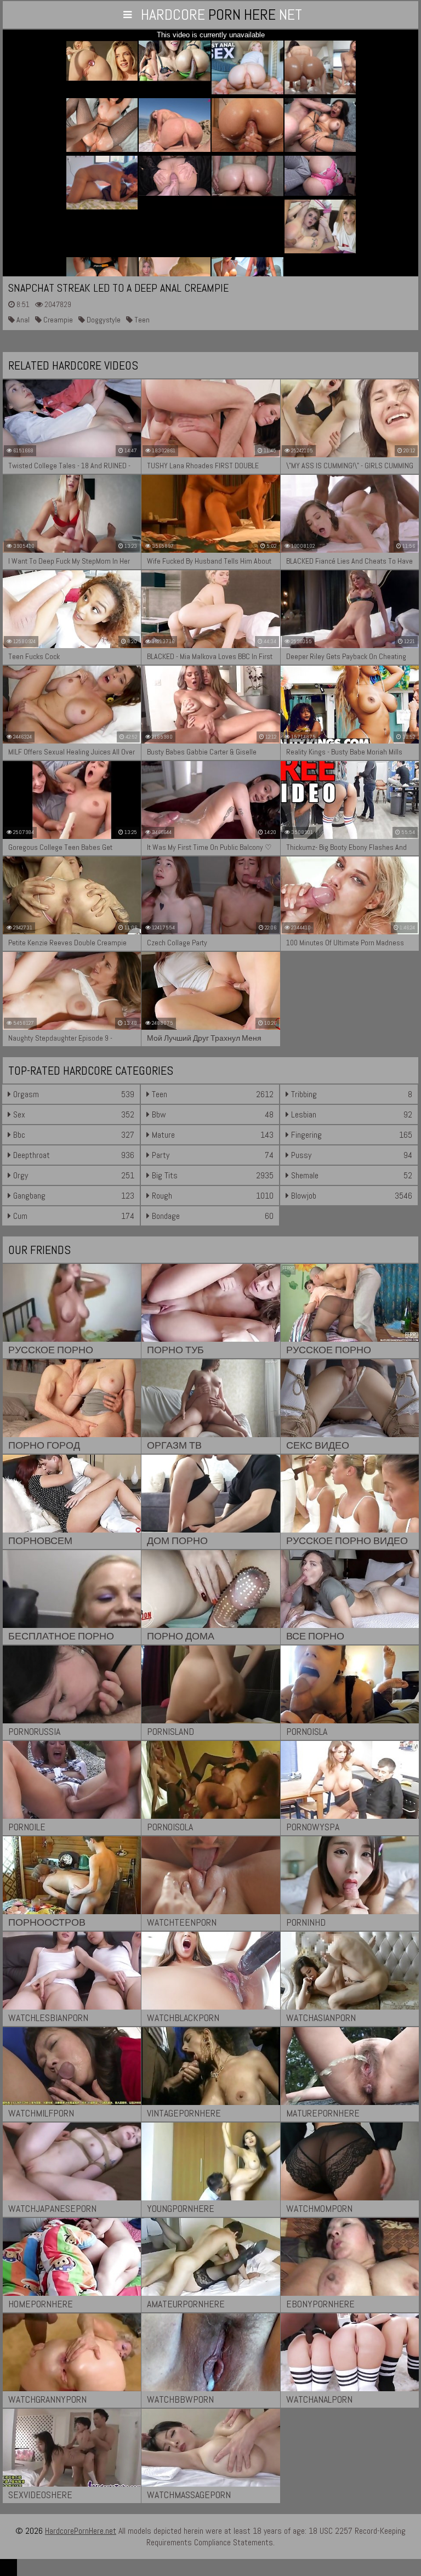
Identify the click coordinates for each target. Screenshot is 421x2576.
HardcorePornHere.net (81, 2531)
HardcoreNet (221, 15)
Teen (141, 320)
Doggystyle (103, 320)
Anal (22, 320)
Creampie (57, 320)
